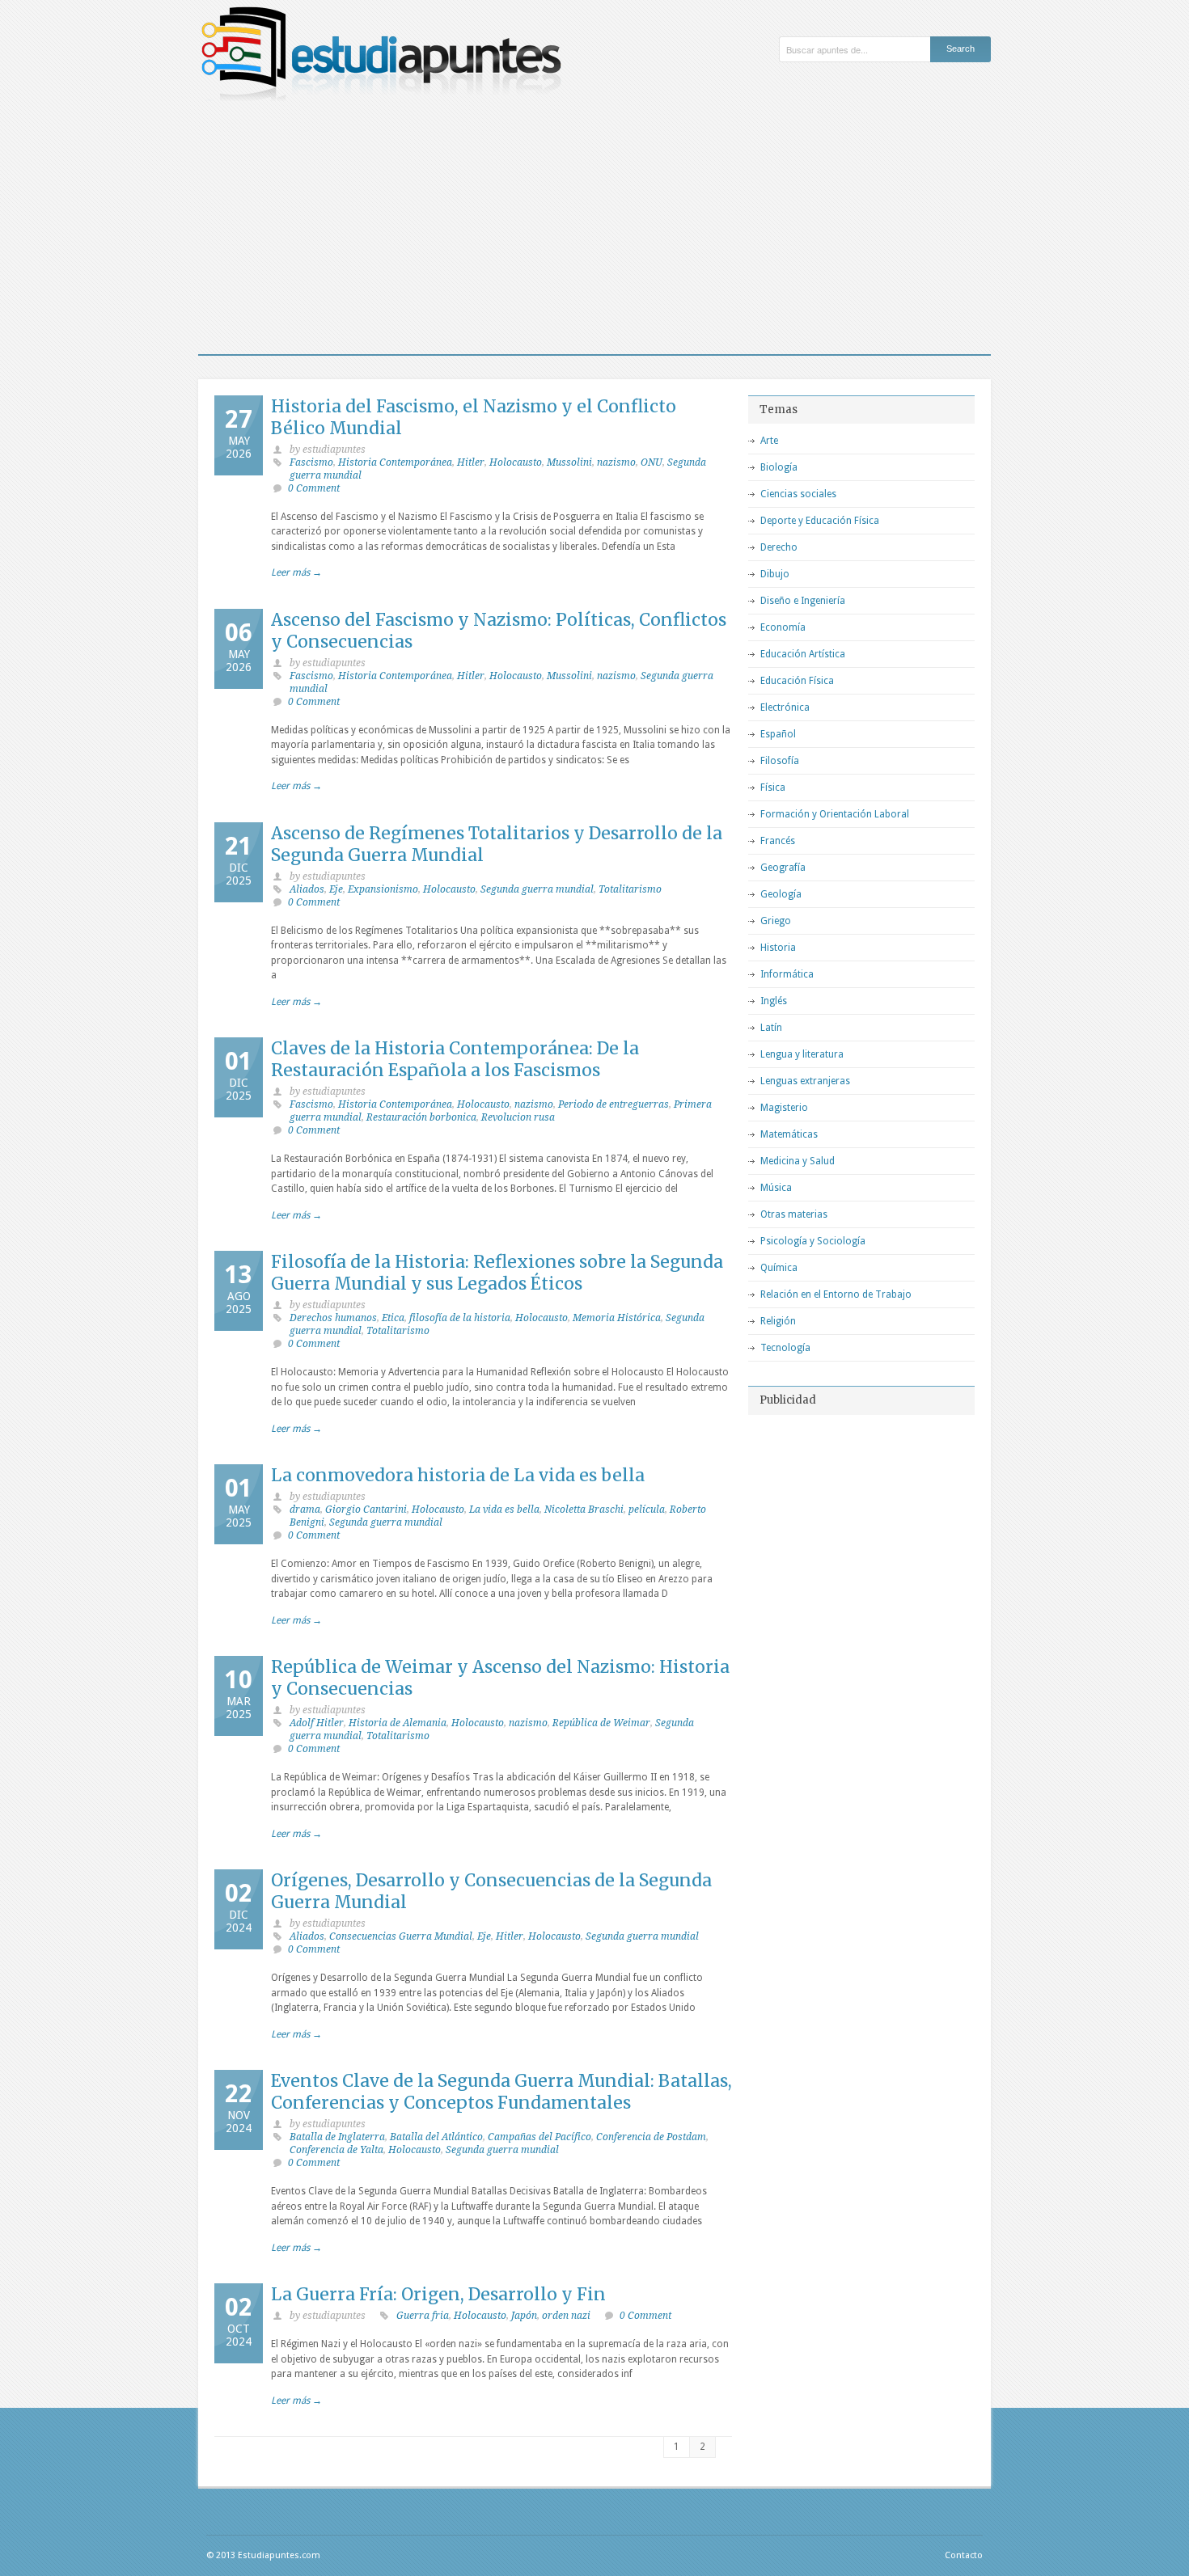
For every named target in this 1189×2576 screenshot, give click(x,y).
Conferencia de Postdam (651, 2137)
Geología (781, 894)
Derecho (779, 547)
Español (778, 734)
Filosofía (780, 761)
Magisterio (784, 1108)
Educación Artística (803, 654)
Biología (779, 467)
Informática (787, 974)
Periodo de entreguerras (614, 1104)
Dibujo (775, 574)
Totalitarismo (630, 889)
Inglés (774, 1001)
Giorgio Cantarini (366, 1510)
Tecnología (785, 1348)
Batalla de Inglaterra (337, 2137)
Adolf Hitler (317, 1723)
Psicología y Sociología (813, 1241)
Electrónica (785, 707)
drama (305, 1510)
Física (773, 788)
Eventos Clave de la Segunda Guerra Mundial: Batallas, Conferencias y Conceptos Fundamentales (501, 2092)
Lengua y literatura (802, 1054)
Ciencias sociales (798, 494)
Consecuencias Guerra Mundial (401, 1936)
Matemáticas (789, 1134)
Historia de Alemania (398, 1723)
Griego (776, 921)
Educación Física (797, 681)
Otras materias (794, 1214)
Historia (778, 948)
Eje (336, 889)
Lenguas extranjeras (805, 1081)
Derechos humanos (333, 1318)
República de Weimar (601, 1723)
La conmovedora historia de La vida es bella (458, 1475)
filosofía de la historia (460, 1318)
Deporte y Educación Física (820, 521)
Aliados (307, 889)
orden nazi (566, 2316)
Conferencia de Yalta (336, 2150)
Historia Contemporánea (395, 462)
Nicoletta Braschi (584, 1510)
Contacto (964, 2555)
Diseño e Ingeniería (803, 601)
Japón (524, 2316)
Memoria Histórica (617, 1318)
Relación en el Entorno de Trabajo (836, 1294)
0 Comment (314, 488)
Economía (783, 627)
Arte (769, 441)
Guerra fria (423, 2316)
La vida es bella (504, 1510)
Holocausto (516, 462)
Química (779, 1268)
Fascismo (311, 462)
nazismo (616, 462)
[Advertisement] (594, 233)
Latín (771, 1028)
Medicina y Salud (798, 1161)
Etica (393, 1318)
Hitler (471, 462)
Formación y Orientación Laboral (835, 814)
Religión (778, 1321)
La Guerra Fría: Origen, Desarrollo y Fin (438, 2294)
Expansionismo (383, 889)
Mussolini (569, 462)
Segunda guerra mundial (537, 889)
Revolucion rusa (518, 1117)
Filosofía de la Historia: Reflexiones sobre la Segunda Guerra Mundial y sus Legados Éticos (497, 1273)
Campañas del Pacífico (539, 2137)
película (647, 1510)
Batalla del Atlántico (436, 2137)
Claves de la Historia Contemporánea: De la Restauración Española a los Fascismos (455, 1059)
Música (776, 1188)
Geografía (783, 868)
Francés (778, 841)
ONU (652, 462)
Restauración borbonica (421, 1117)
